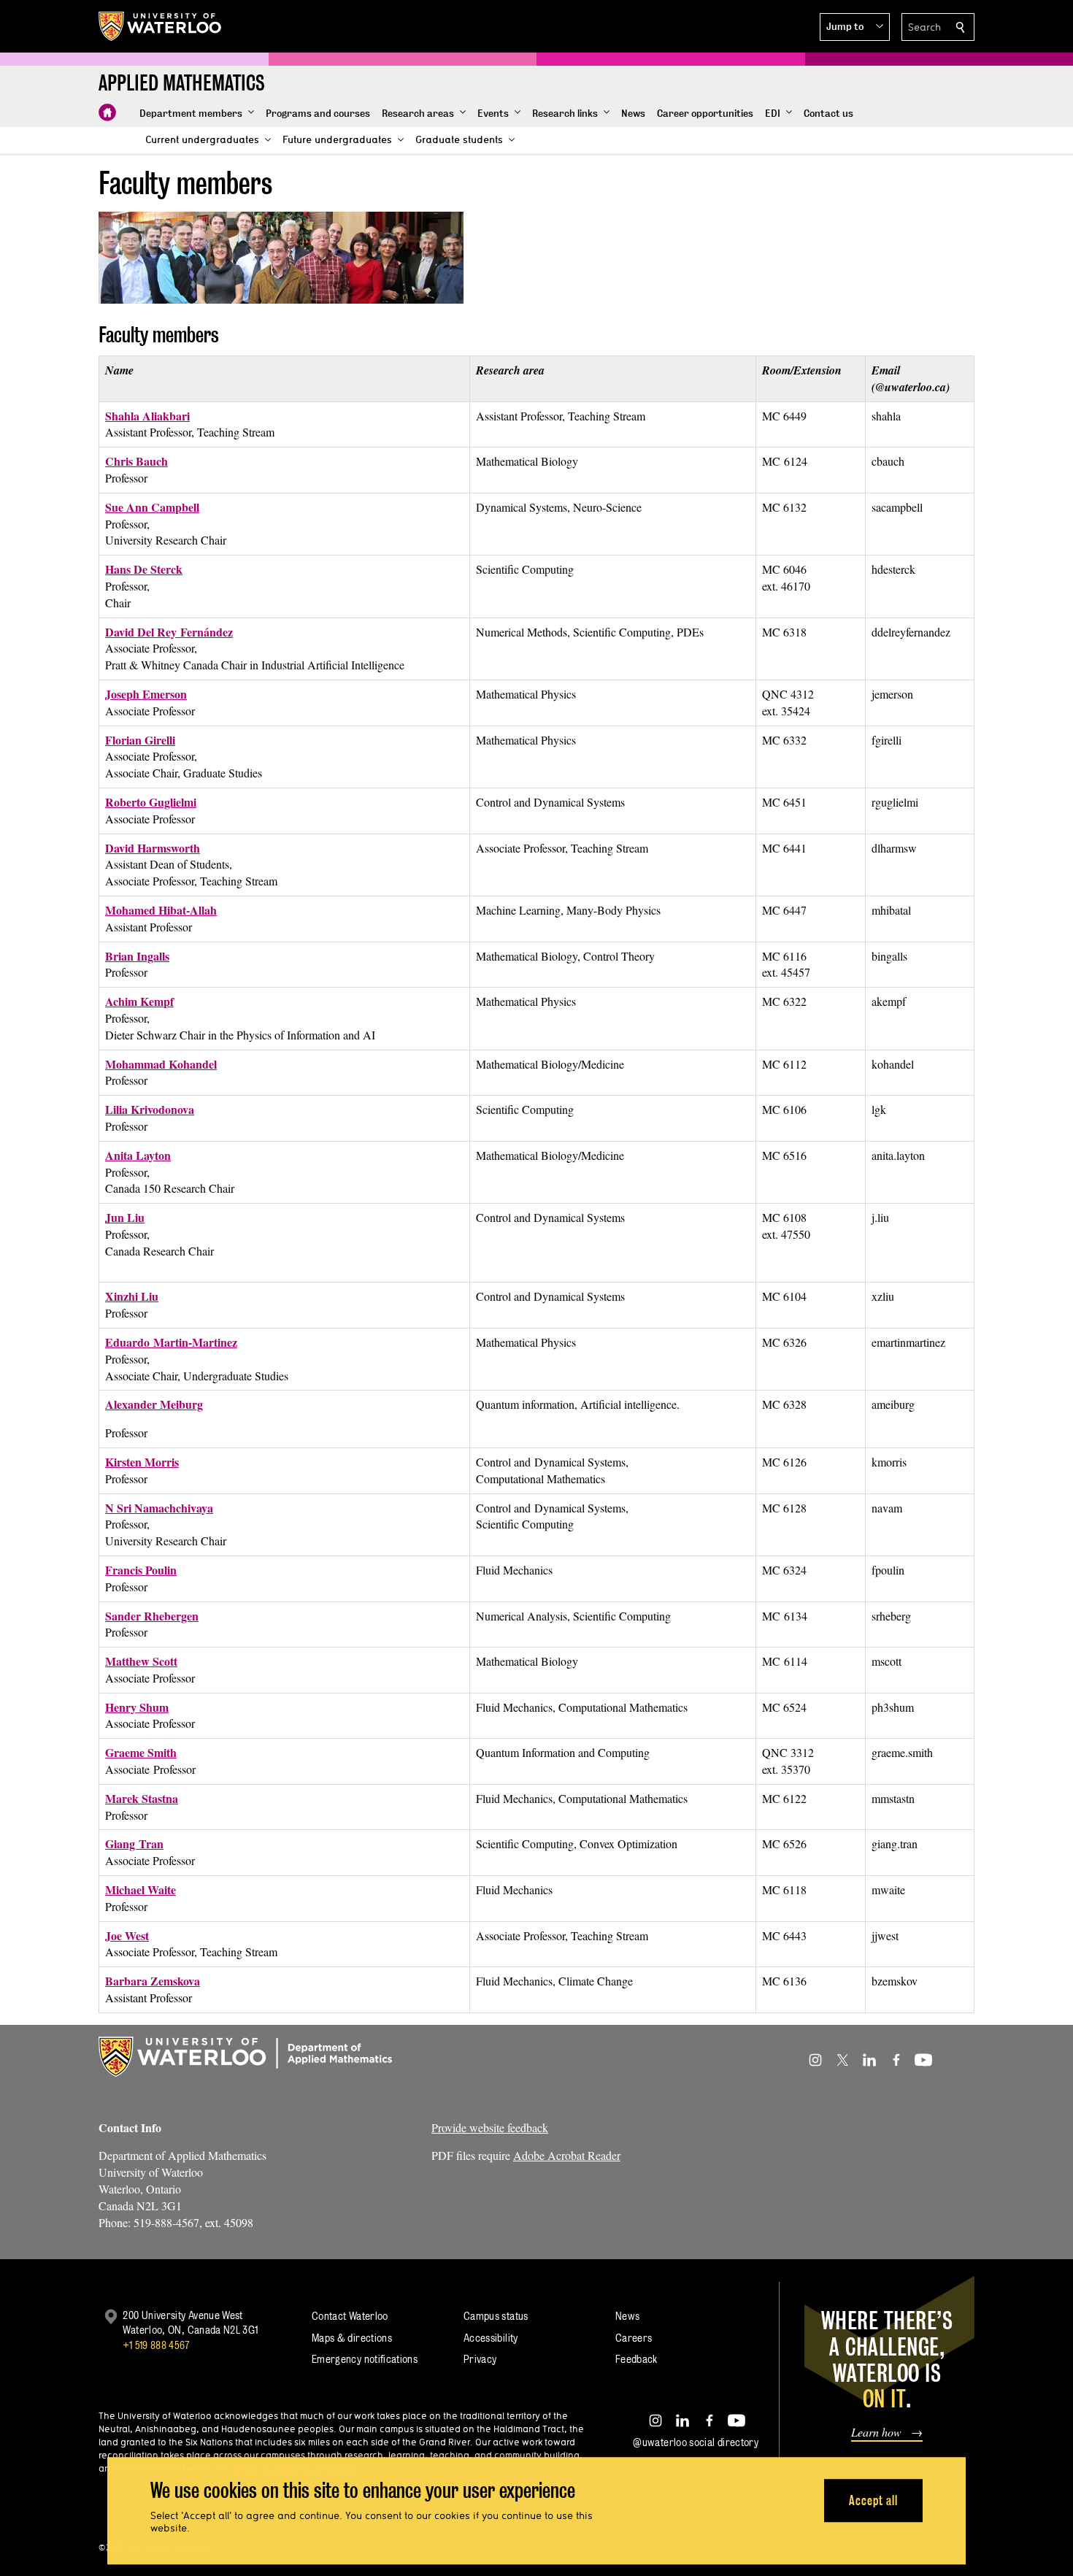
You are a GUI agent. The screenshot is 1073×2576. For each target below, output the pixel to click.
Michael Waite (141, 1889)
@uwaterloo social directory (696, 2442)
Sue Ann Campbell (152, 507)
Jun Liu (125, 1217)
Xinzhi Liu (132, 1296)
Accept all (873, 2500)
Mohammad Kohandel (161, 1064)
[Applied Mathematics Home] (107, 112)
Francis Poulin (141, 1570)
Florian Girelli (140, 740)
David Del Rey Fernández (169, 632)
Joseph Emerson (146, 694)
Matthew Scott (141, 1661)
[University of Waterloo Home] (161, 26)
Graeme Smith (141, 1752)
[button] (855, 27)
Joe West (127, 1935)
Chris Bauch (136, 461)
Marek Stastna (142, 1798)
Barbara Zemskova (153, 1981)
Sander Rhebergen (152, 1616)
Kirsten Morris (142, 1462)
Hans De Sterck (144, 569)
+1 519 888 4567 (156, 2345)
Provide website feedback (490, 2127)
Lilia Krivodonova (150, 1109)
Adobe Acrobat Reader (567, 2155)
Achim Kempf (139, 1001)
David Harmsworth (153, 848)
